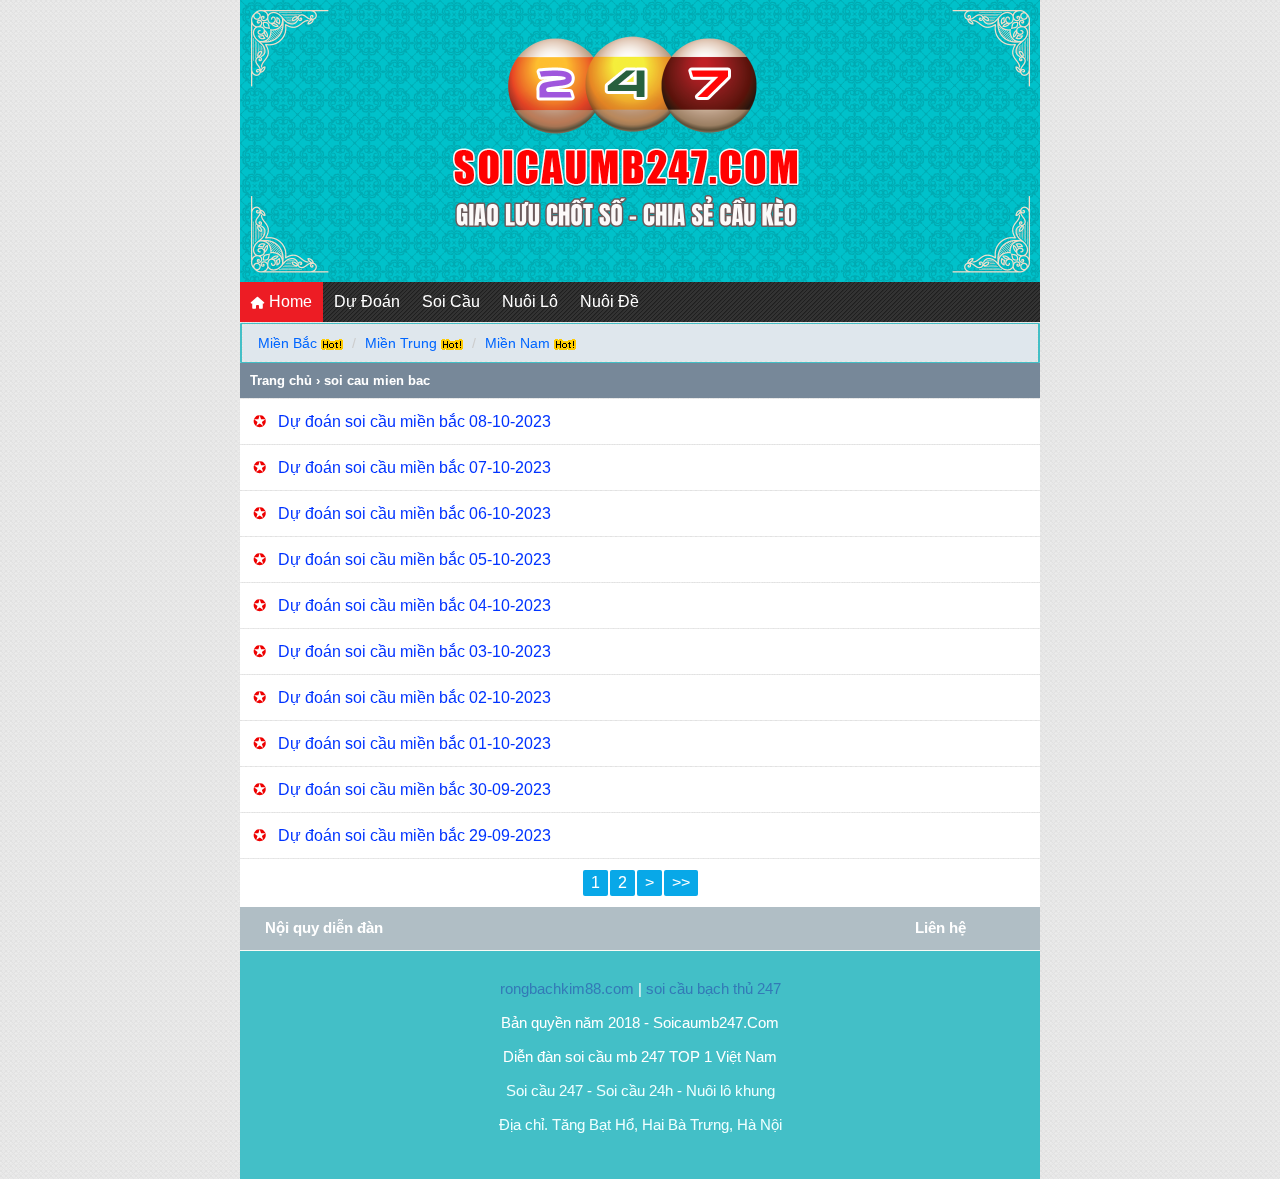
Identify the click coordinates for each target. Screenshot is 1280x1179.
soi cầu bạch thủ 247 (713, 988)
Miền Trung (401, 343)
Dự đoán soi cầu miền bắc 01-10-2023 (414, 743)
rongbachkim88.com (567, 988)
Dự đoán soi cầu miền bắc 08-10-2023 (414, 421)
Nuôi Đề (609, 301)
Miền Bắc (287, 343)
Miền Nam (517, 343)
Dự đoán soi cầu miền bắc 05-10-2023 (414, 559)
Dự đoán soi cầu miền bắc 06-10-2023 (414, 513)
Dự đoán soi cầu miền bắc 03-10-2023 (414, 651)
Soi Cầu (451, 301)
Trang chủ (281, 380)
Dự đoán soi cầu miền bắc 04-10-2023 (414, 605)
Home (288, 301)
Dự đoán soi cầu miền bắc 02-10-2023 (414, 697)
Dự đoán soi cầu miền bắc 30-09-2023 (414, 789)
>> (681, 882)
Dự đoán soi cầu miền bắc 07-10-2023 (414, 467)
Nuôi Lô (530, 301)
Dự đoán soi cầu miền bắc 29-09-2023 (414, 835)
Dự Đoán (367, 301)
